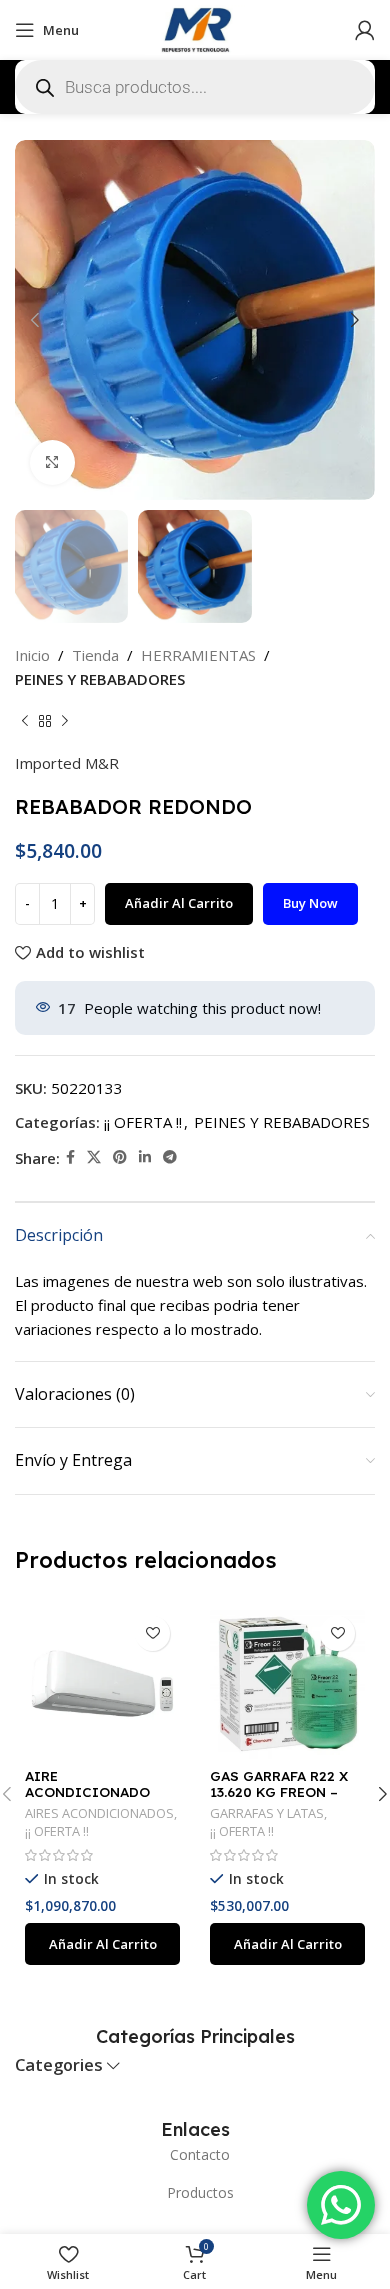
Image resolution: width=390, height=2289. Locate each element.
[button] (102, 1944)
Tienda (95, 655)
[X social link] (94, 1157)
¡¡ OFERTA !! (143, 1122)
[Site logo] (195, 28)
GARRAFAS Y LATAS (267, 1813)
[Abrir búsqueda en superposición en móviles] (195, 87)
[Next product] (65, 721)
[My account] (365, 30)
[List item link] (195, 2155)
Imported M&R (67, 763)
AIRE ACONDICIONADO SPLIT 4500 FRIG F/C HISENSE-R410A (98, 1800)
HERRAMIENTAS (198, 655)
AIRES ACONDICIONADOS (99, 1813)
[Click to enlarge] (52, 462)
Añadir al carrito (179, 903)
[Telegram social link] (170, 1157)
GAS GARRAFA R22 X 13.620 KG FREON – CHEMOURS (279, 1791)
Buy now (310, 903)
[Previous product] (25, 721)
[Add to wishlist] (152, 1633)
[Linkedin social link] (145, 1157)
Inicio (32, 655)
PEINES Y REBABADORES (100, 679)
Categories (59, 2065)
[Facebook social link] (70, 1157)
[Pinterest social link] (120, 1157)
